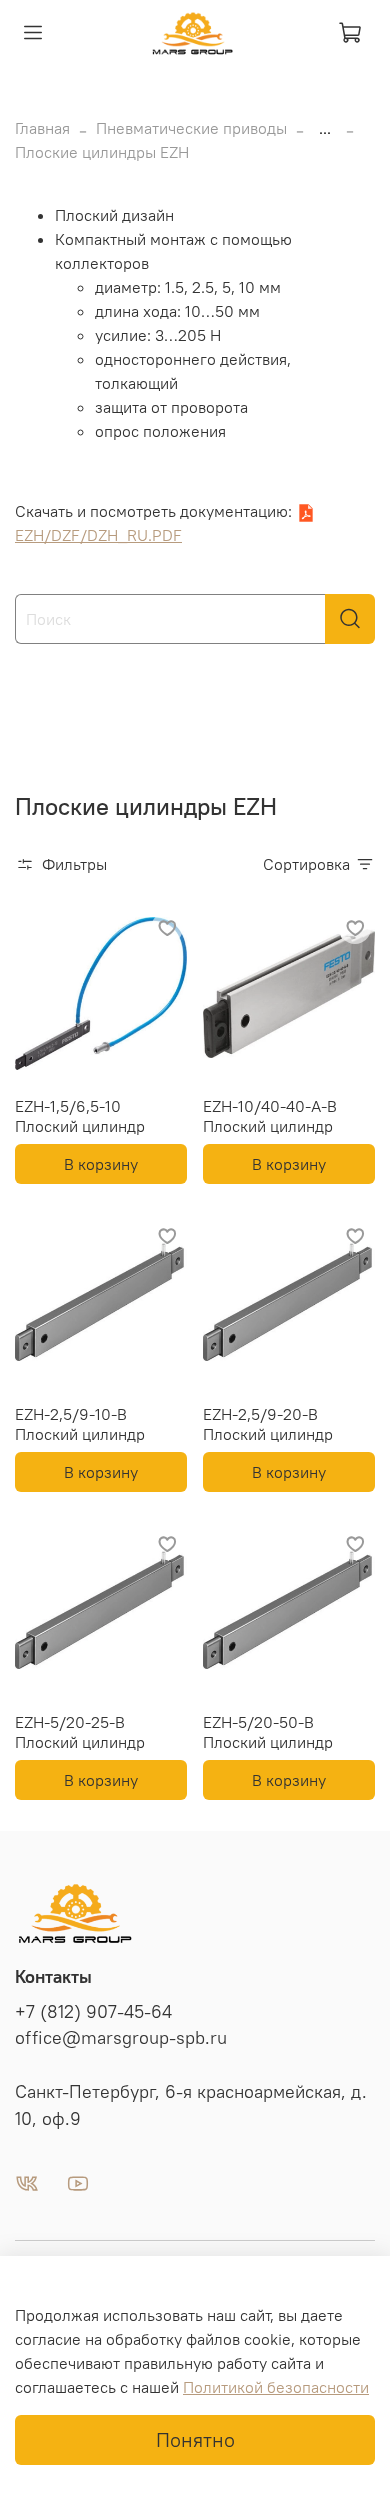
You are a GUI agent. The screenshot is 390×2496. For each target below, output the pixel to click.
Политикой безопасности (276, 2387)
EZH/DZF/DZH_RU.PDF (98, 535)
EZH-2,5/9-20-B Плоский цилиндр (268, 1424)
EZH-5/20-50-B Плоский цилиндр (268, 1732)
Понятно (195, 2439)
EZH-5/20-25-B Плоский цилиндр (80, 1732)
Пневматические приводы (191, 128)
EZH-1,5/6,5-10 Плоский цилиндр (80, 1116)
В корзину (101, 1164)
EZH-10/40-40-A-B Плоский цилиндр (270, 1116)
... (325, 128)
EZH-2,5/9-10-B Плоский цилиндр (80, 1424)
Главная (42, 128)
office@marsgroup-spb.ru (121, 2038)
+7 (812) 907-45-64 (93, 2012)
